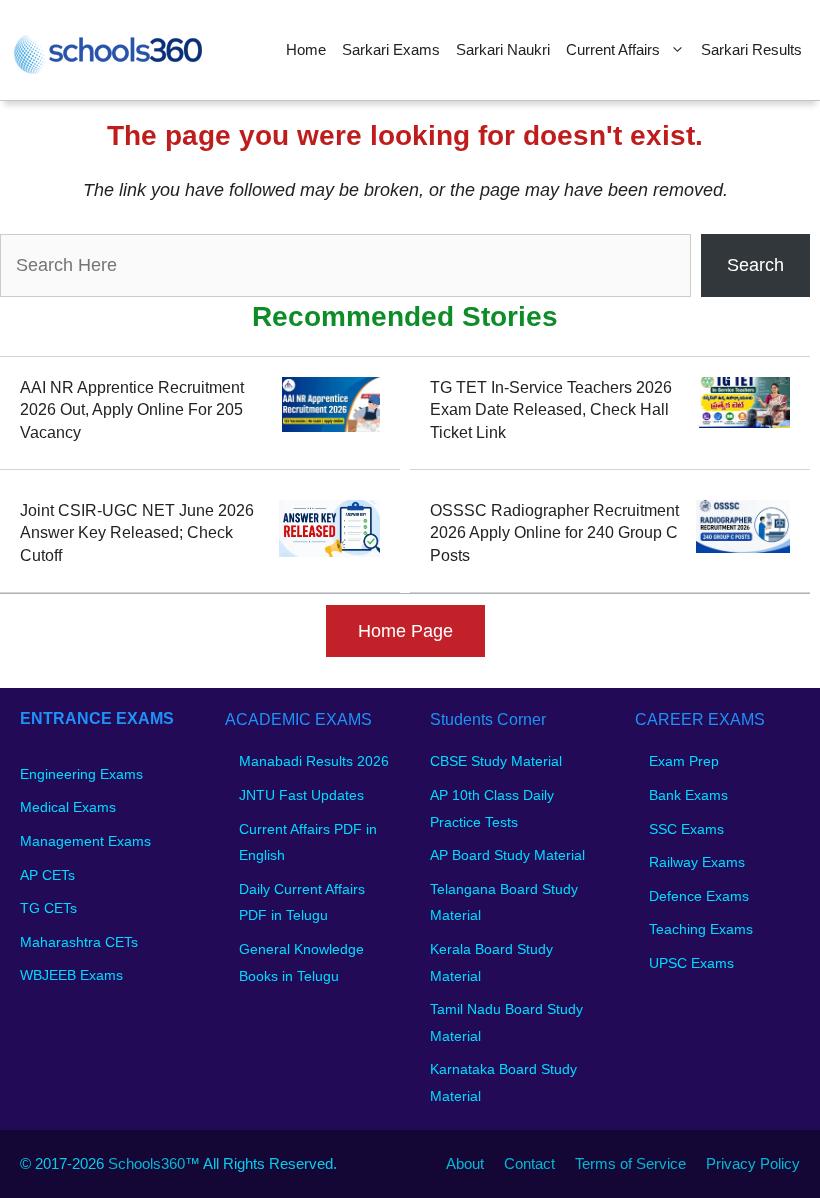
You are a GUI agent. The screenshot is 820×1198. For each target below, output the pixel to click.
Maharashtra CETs (79, 942)
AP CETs (47, 875)
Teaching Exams (701, 929)
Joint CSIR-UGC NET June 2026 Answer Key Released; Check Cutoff (137, 533)
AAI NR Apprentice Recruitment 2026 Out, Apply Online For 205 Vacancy (132, 410)
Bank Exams (688, 795)
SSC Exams (686, 829)
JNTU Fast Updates (301, 795)
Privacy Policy (753, 1163)
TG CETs (48, 908)
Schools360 (146, 1163)
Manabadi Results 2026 (314, 761)
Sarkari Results (751, 49)
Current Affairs (613, 49)
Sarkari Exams (391, 49)
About (465, 1163)
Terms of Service (630, 1163)
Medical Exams (68, 807)
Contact (529, 1163)
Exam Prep (684, 761)
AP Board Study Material (507, 855)
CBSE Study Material (496, 761)
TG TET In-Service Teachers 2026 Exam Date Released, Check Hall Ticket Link (551, 410)
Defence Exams (699, 896)
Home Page (405, 631)
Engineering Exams (81, 774)
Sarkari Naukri (503, 49)
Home (306, 49)
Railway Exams (697, 862)
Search (755, 265)
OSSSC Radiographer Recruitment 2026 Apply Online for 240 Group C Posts (554, 533)
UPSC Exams (691, 963)
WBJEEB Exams (71, 975)
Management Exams (85, 841)
